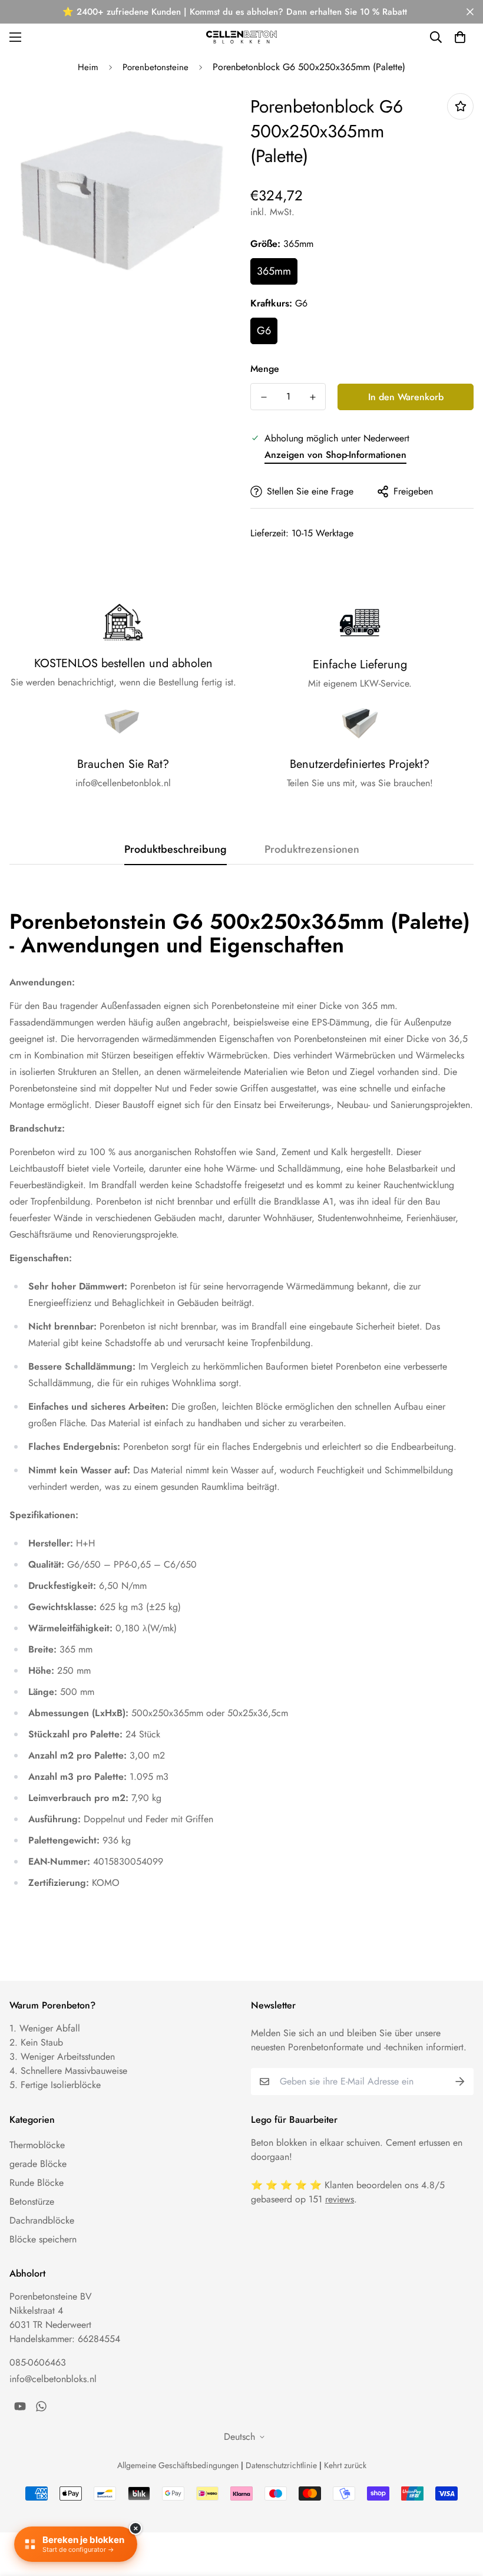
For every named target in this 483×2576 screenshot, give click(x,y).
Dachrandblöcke (42, 2220)
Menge (265, 369)
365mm (274, 271)
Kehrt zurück (345, 2465)
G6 (264, 331)
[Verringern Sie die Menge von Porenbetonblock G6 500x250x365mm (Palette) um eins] (264, 397)
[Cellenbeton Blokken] (241, 37)
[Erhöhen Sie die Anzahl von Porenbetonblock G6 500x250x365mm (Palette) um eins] (312, 397)
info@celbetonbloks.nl (53, 2379)
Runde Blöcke (37, 2183)
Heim (88, 67)
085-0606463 (38, 2362)
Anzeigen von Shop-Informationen (335, 455)
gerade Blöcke (38, 2164)
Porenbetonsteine (156, 67)
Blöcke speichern (43, 2239)
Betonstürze (32, 2201)
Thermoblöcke (37, 2145)
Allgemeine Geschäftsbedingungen (178, 2465)
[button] (460, 37)
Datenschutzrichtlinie (281, 2465)
